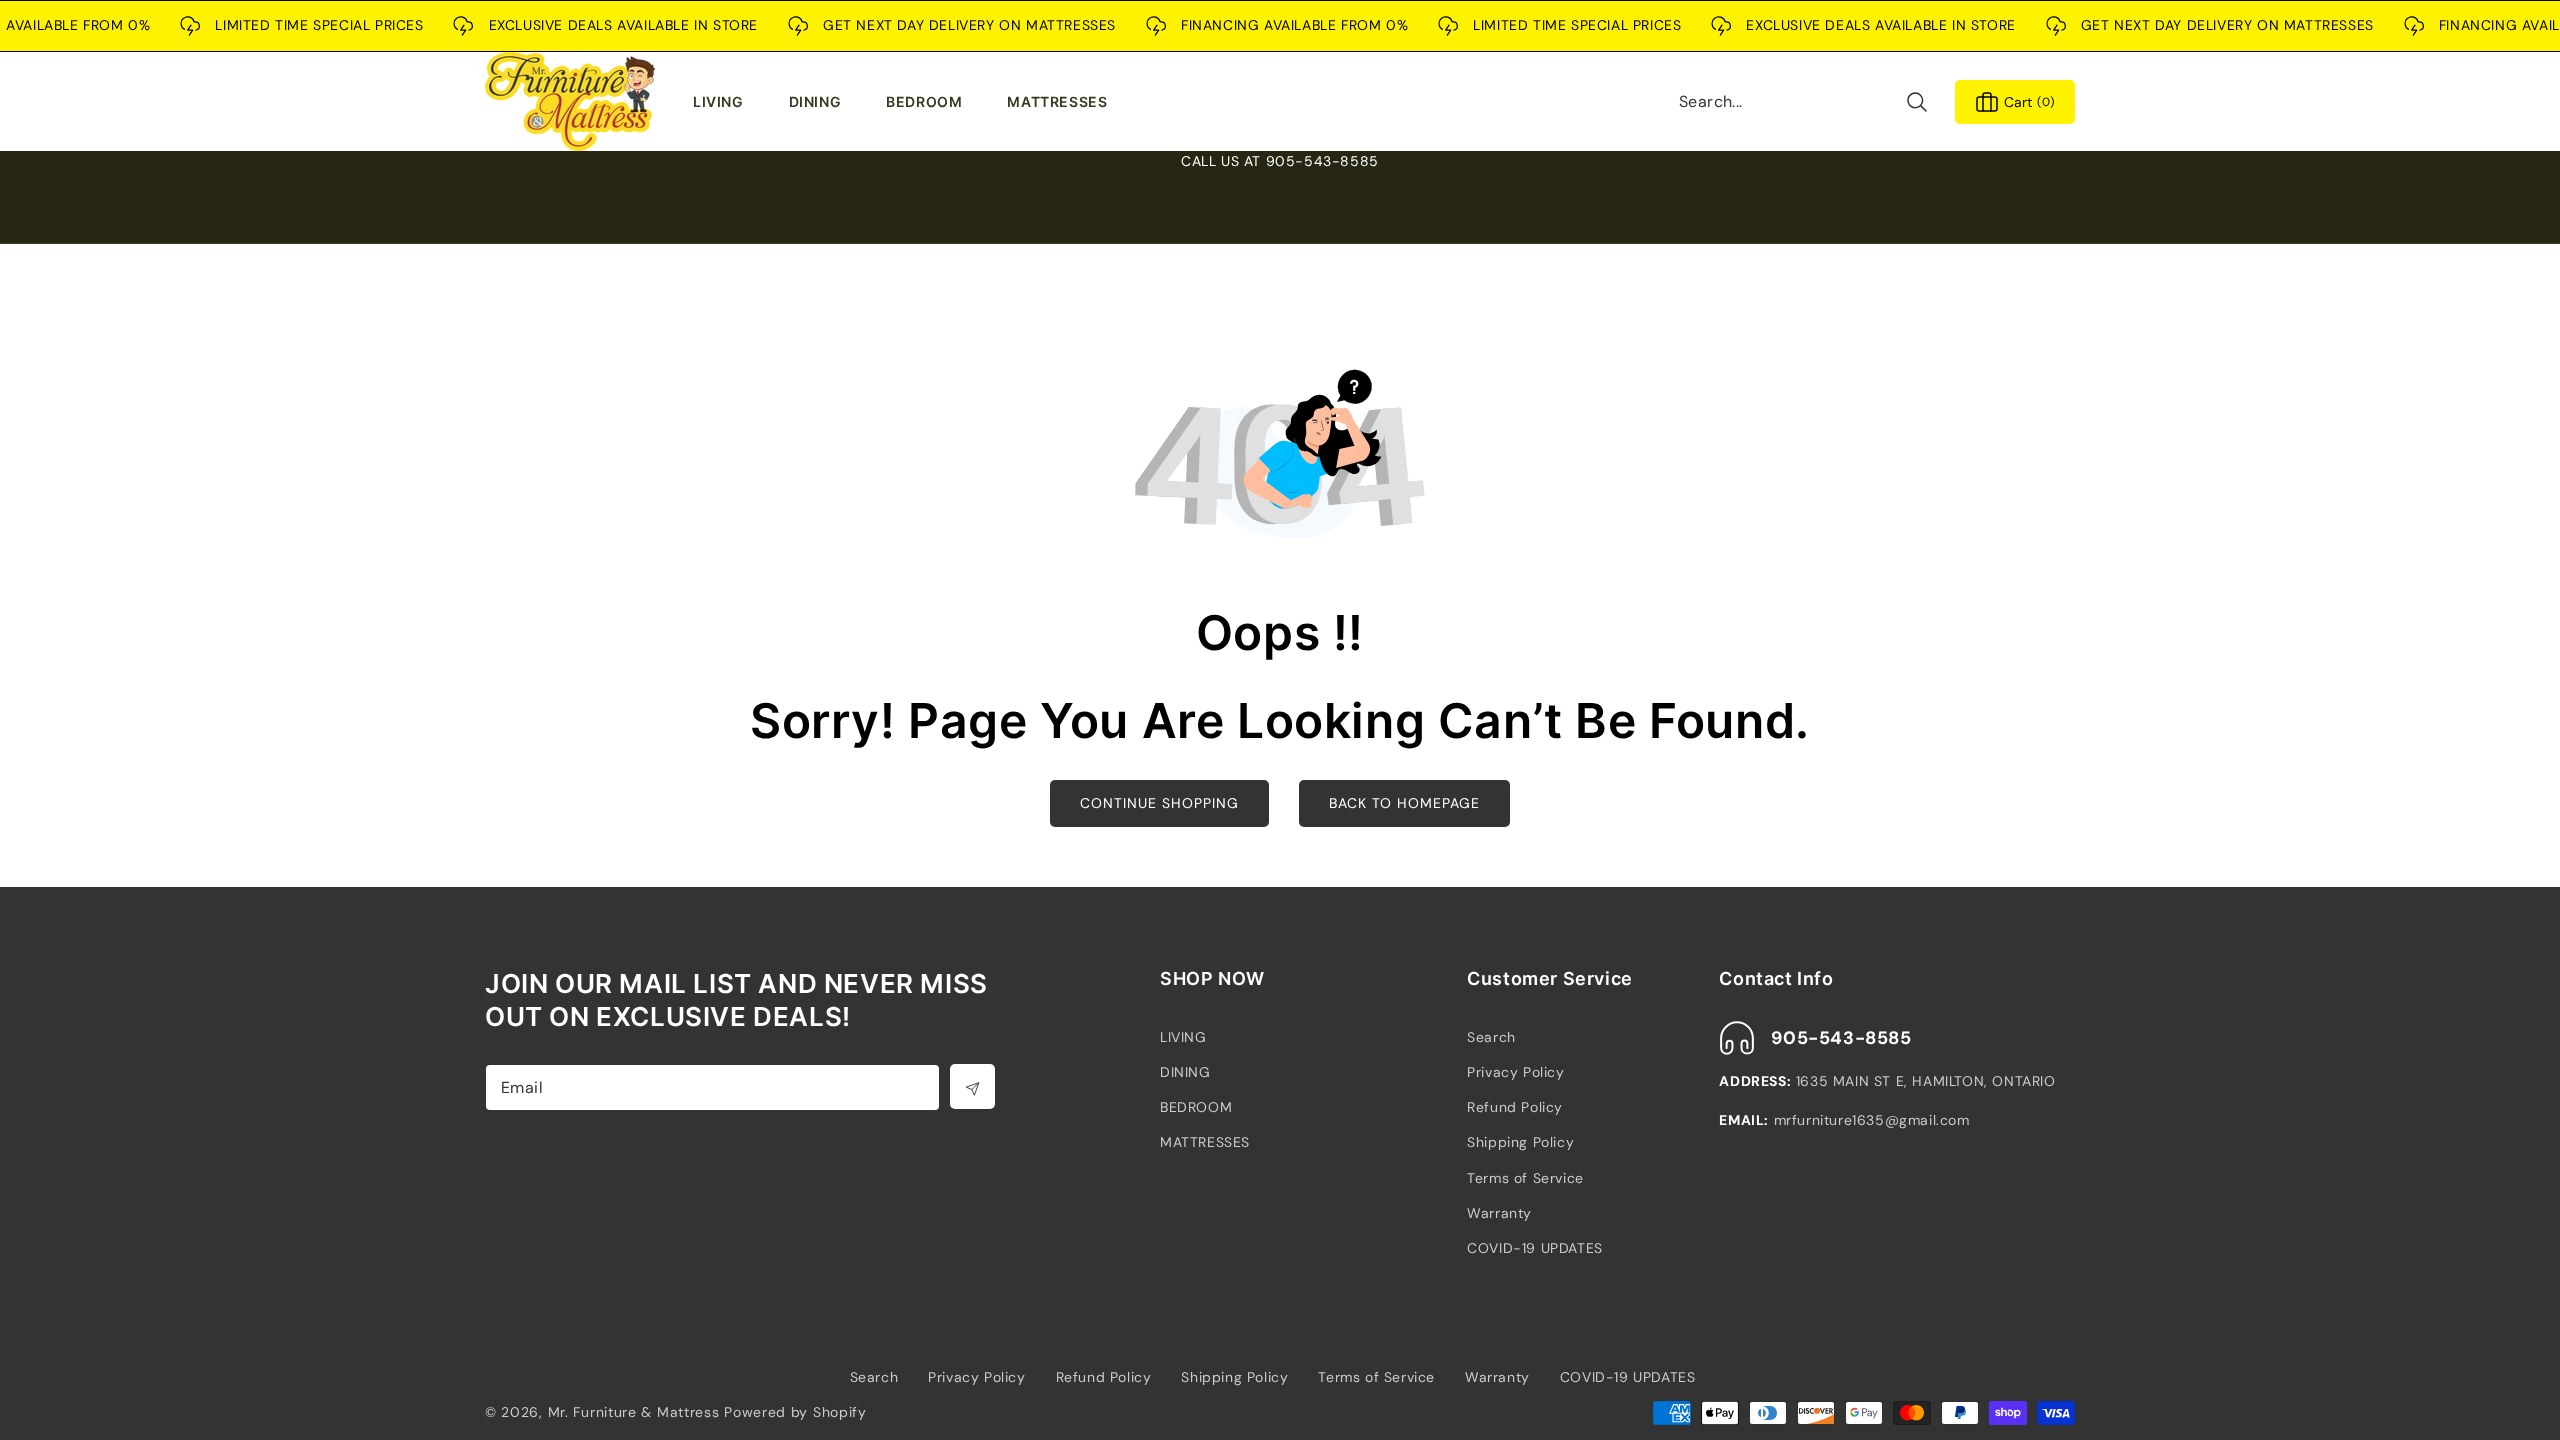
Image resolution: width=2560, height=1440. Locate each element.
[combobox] (1804, 101)
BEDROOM (1196, 1107)
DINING (1185, 1072)
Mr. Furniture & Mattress (634, 1412)
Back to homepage (1404, 803)
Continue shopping (1159, 803)
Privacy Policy (1515, 1072)
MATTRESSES (1205, 1142)
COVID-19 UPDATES (1535, 1248)
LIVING (1183, 1037)
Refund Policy (1515, 1107)
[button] (723, 102)
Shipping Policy (1520, 1142)
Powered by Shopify (795, 1412)
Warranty (1499, 1213)
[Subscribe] (972, 1086)
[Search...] (1916, 101)
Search (1491, 1037)
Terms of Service (1525, 1178)
